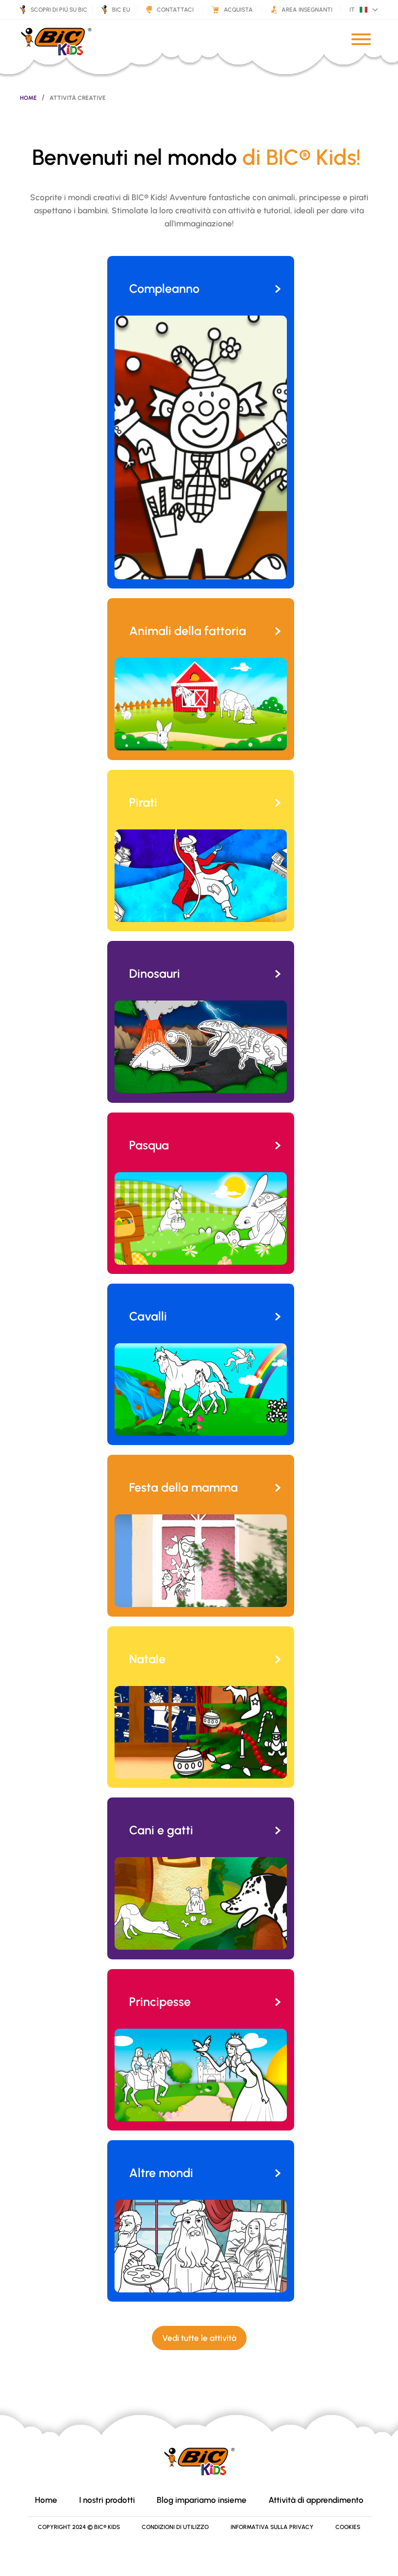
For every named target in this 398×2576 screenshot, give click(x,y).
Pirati (143, 802)
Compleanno (164, 288)
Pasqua (149, 1145)
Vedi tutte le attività (199, 2338)
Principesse (160, 2002)
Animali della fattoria (188, 631)
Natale (147, 1659)
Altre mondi (161, 2173)
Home (28, 98)
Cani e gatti (161, 1830)
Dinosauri (155, 973)
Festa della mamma (183, 1487)
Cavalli (148, 1316)
